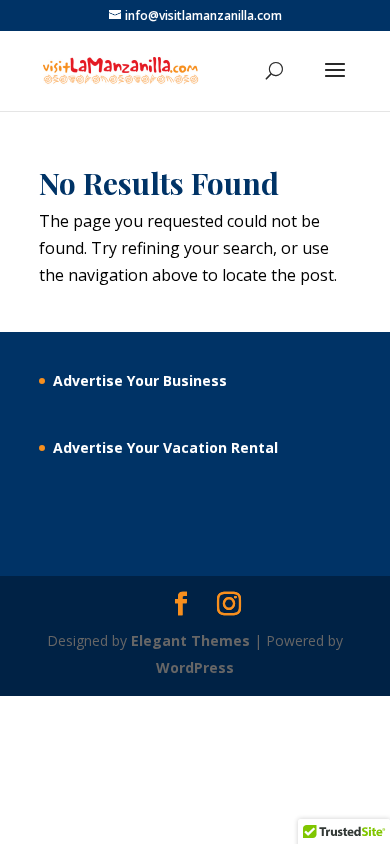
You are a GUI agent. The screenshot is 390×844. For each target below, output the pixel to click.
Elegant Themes (190, 640)
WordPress (195, 667)
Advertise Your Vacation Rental (165, 447)
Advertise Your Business (140, 380)
